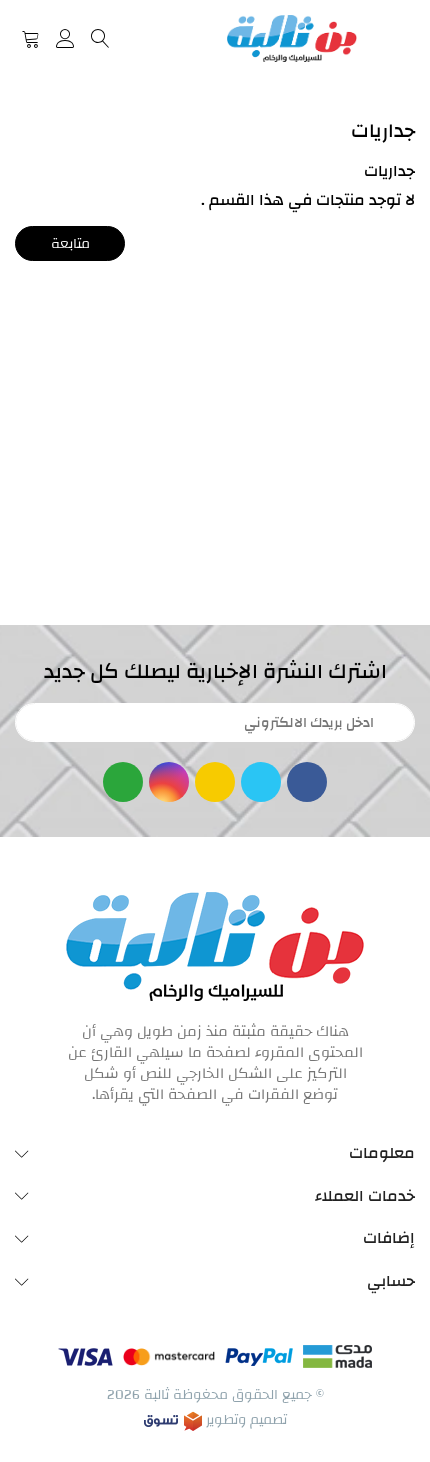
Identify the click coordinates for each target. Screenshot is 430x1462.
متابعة (70, 244)
